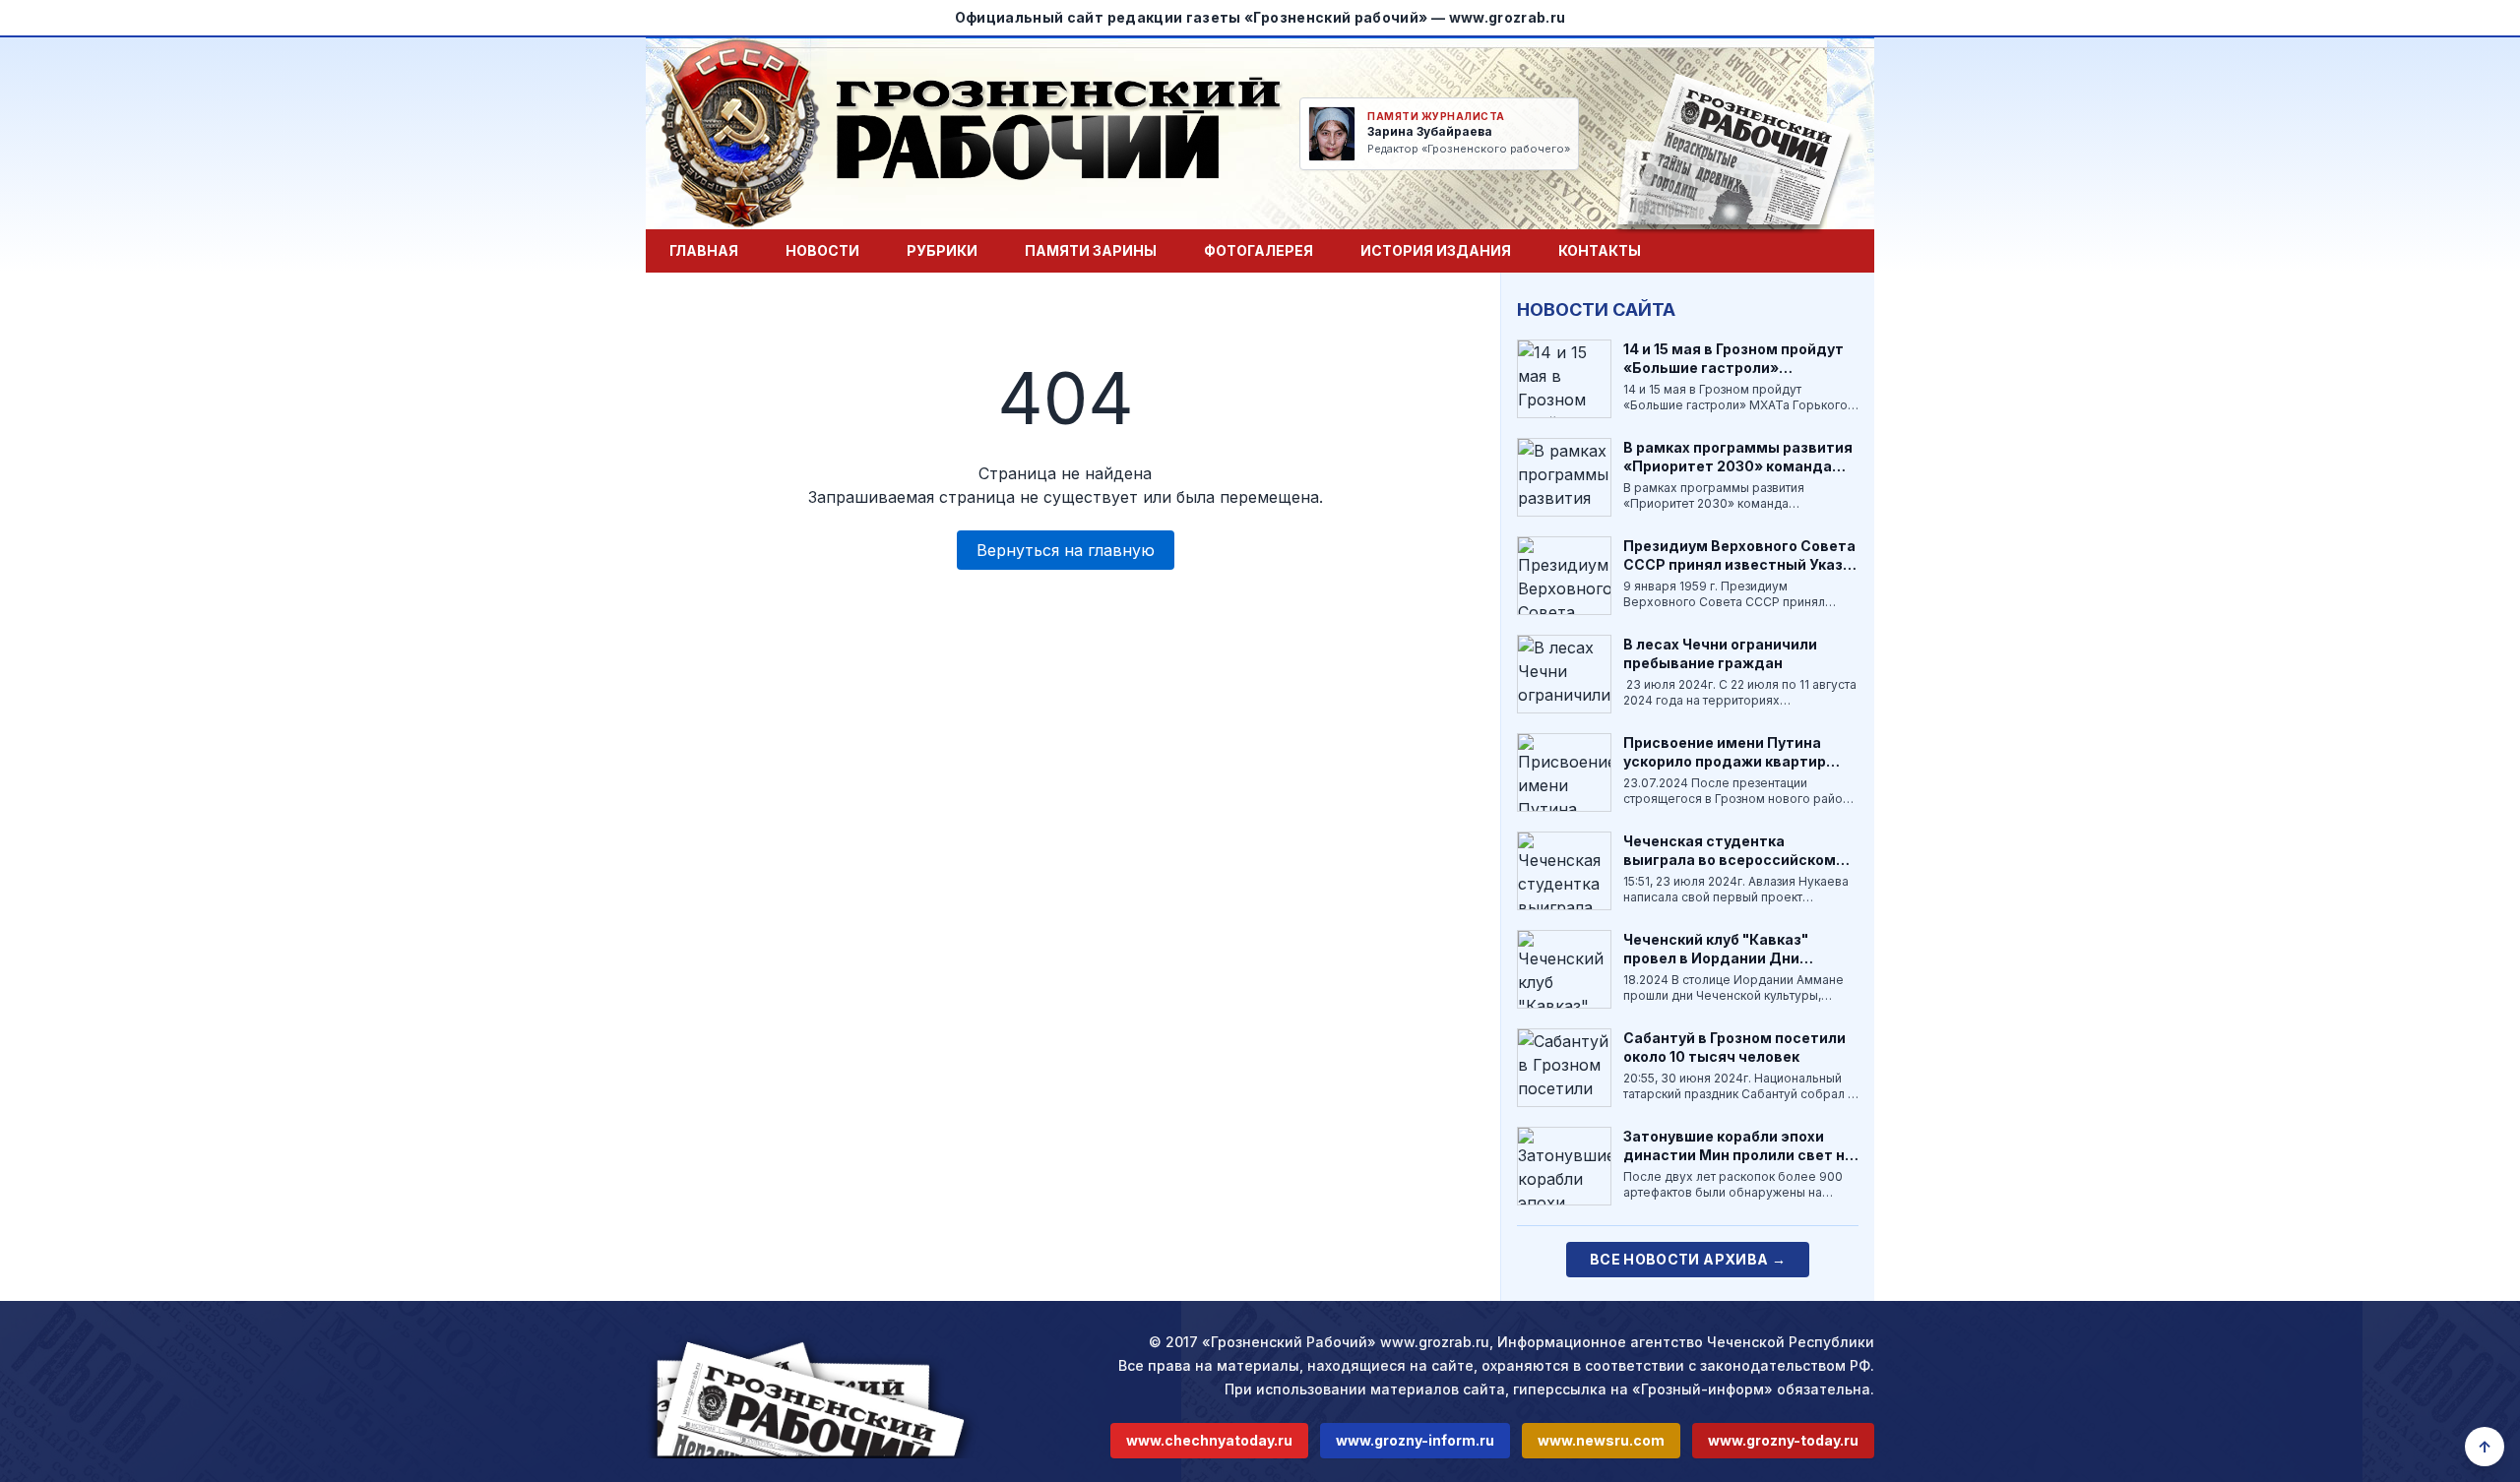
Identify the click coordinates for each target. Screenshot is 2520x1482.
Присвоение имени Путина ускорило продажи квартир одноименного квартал (1725, 762)
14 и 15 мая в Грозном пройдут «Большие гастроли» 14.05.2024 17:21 (1733, 368)
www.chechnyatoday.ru (1209, 1440)
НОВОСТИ (822, 250)
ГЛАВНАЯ (704, 250)
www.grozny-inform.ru (1415, 1440)
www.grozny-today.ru (1783, 1440)
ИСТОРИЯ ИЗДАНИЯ (1436, 250)
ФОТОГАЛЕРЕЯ (1259, 250)
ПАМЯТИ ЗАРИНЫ (1091, 250)
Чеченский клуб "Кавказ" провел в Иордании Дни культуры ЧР (1716, 958)
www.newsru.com (1601, 1440)
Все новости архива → (1688, 1259)
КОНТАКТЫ (1600, 250)
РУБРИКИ (942, 250)
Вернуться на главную (1066, 550)
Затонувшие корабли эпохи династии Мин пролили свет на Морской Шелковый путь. (1738, 1155)
